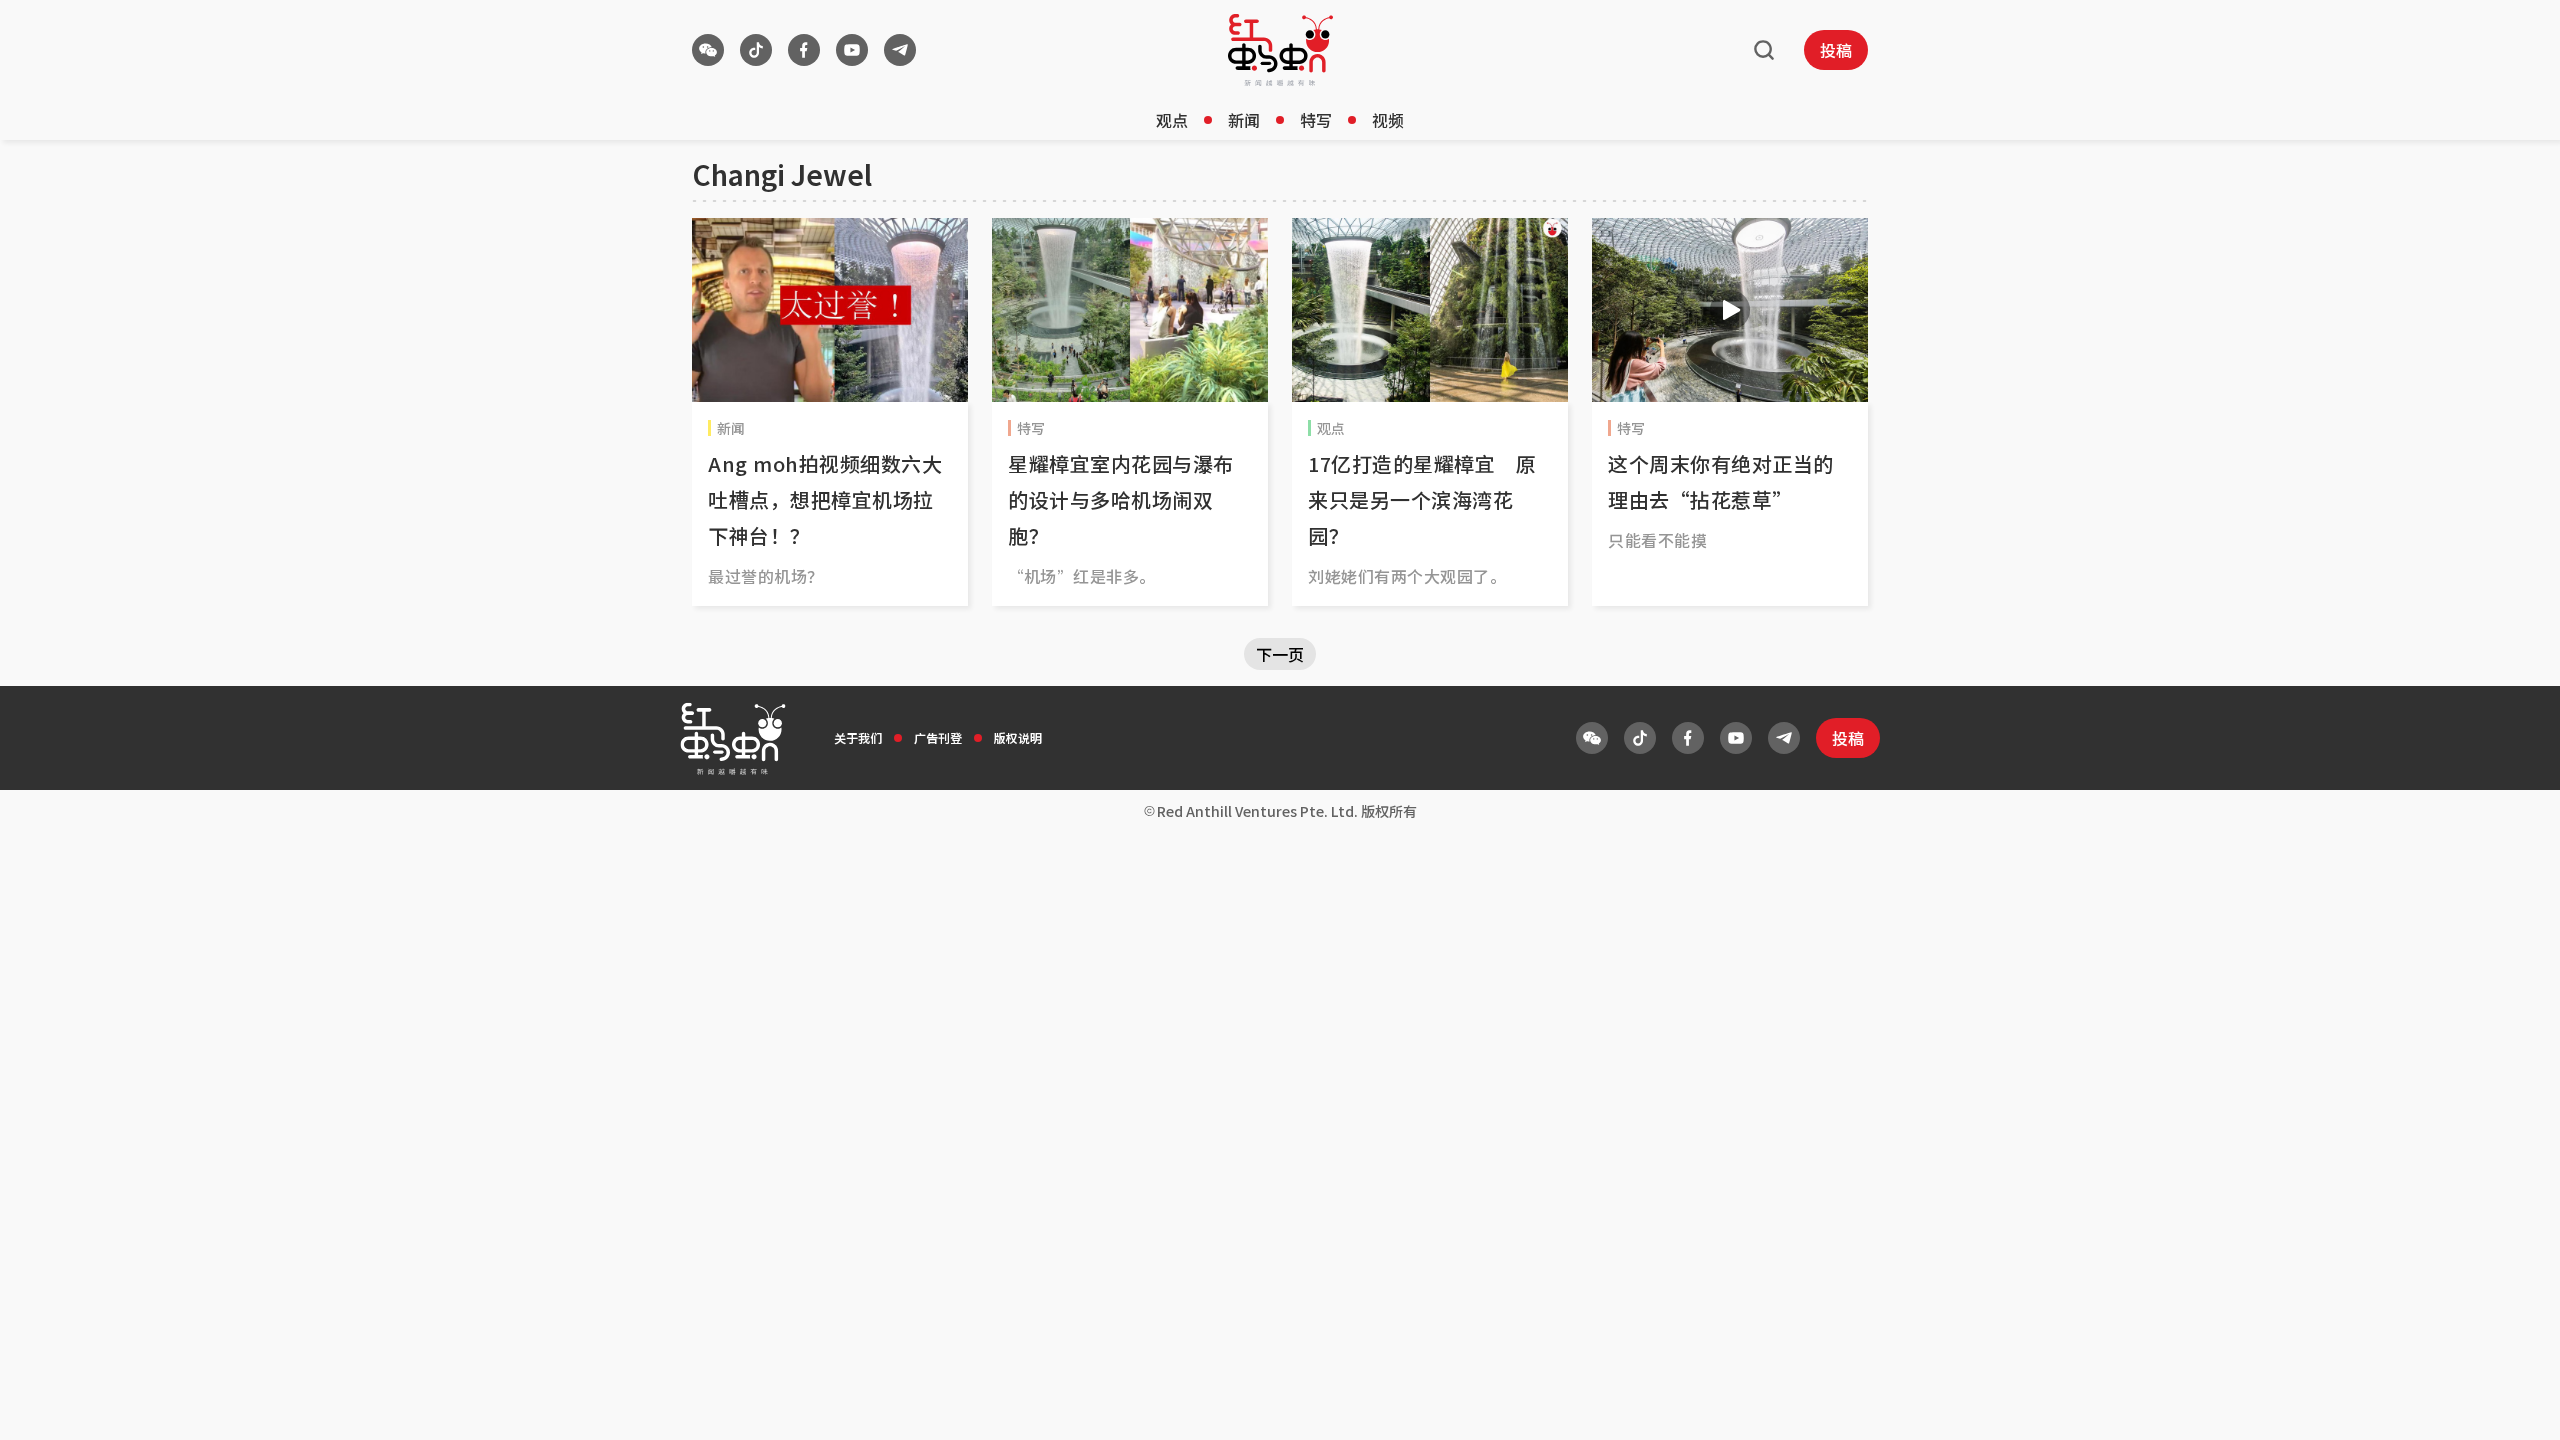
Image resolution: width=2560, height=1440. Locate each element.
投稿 (1836, 50)
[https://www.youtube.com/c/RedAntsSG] (852, 50)
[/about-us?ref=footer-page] (708, 50)
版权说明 (1018, 737)
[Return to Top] (2514, 1404)
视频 (1388, 120)
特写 (1316, 120)
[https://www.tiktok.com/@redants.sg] (756, 50)
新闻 (1244, 120)
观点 (1172, 120)
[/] (1280, 50)
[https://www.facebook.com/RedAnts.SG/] (804, 50)
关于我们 (858, 737)
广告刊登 (938, 737)
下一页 (1280, 654)
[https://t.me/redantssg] (900, 50)
